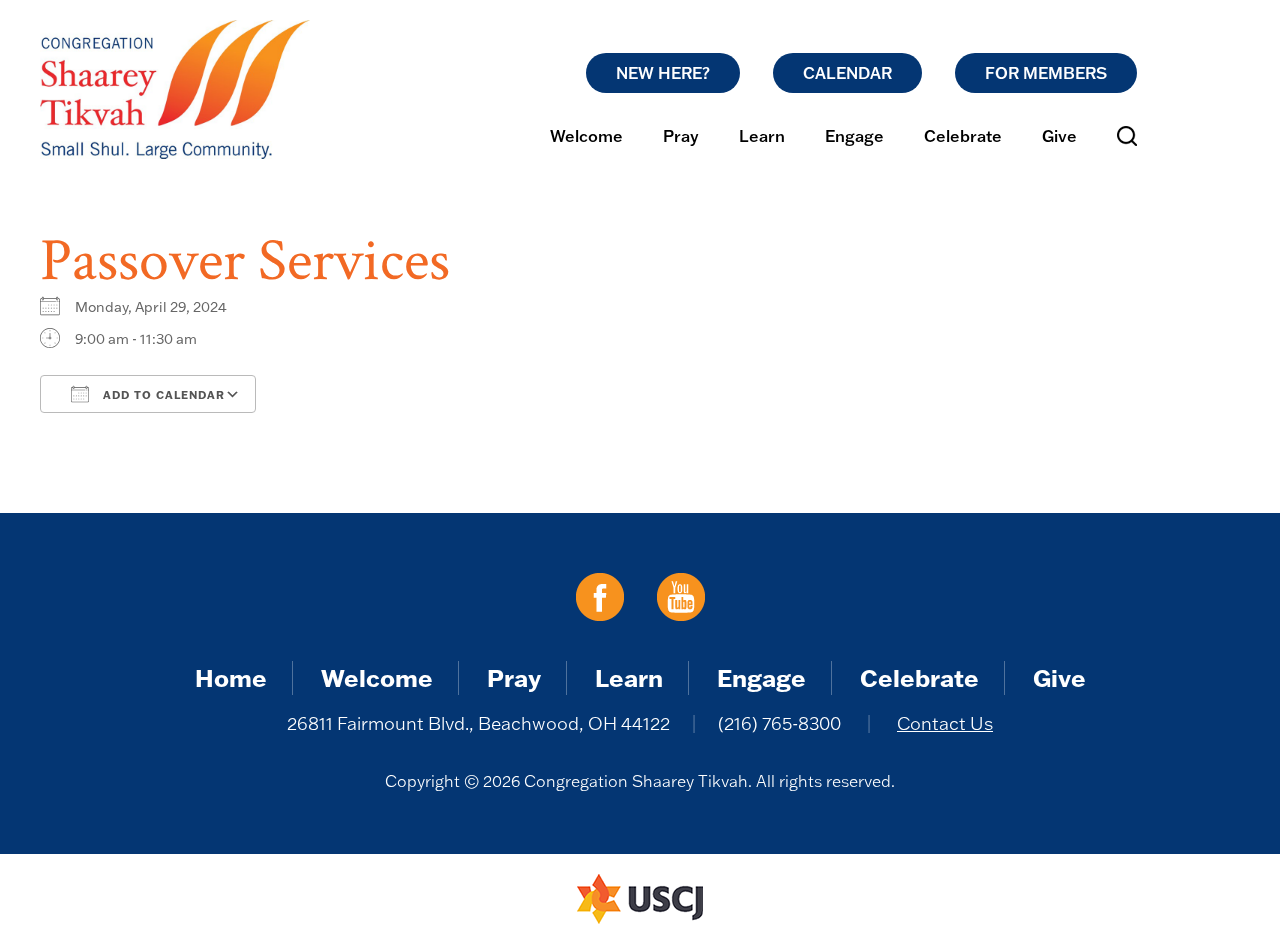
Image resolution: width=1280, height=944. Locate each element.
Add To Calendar (162, 395)
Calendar (847, 73)
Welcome (586, 136)
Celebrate (963, 136)
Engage (854, 136)
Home (231, 677)
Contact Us (945, 723)
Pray (681, 136)
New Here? (663, 73)
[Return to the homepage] (175, 89)
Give (1059, 136)
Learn (762, 136)
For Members (1046, 73)
